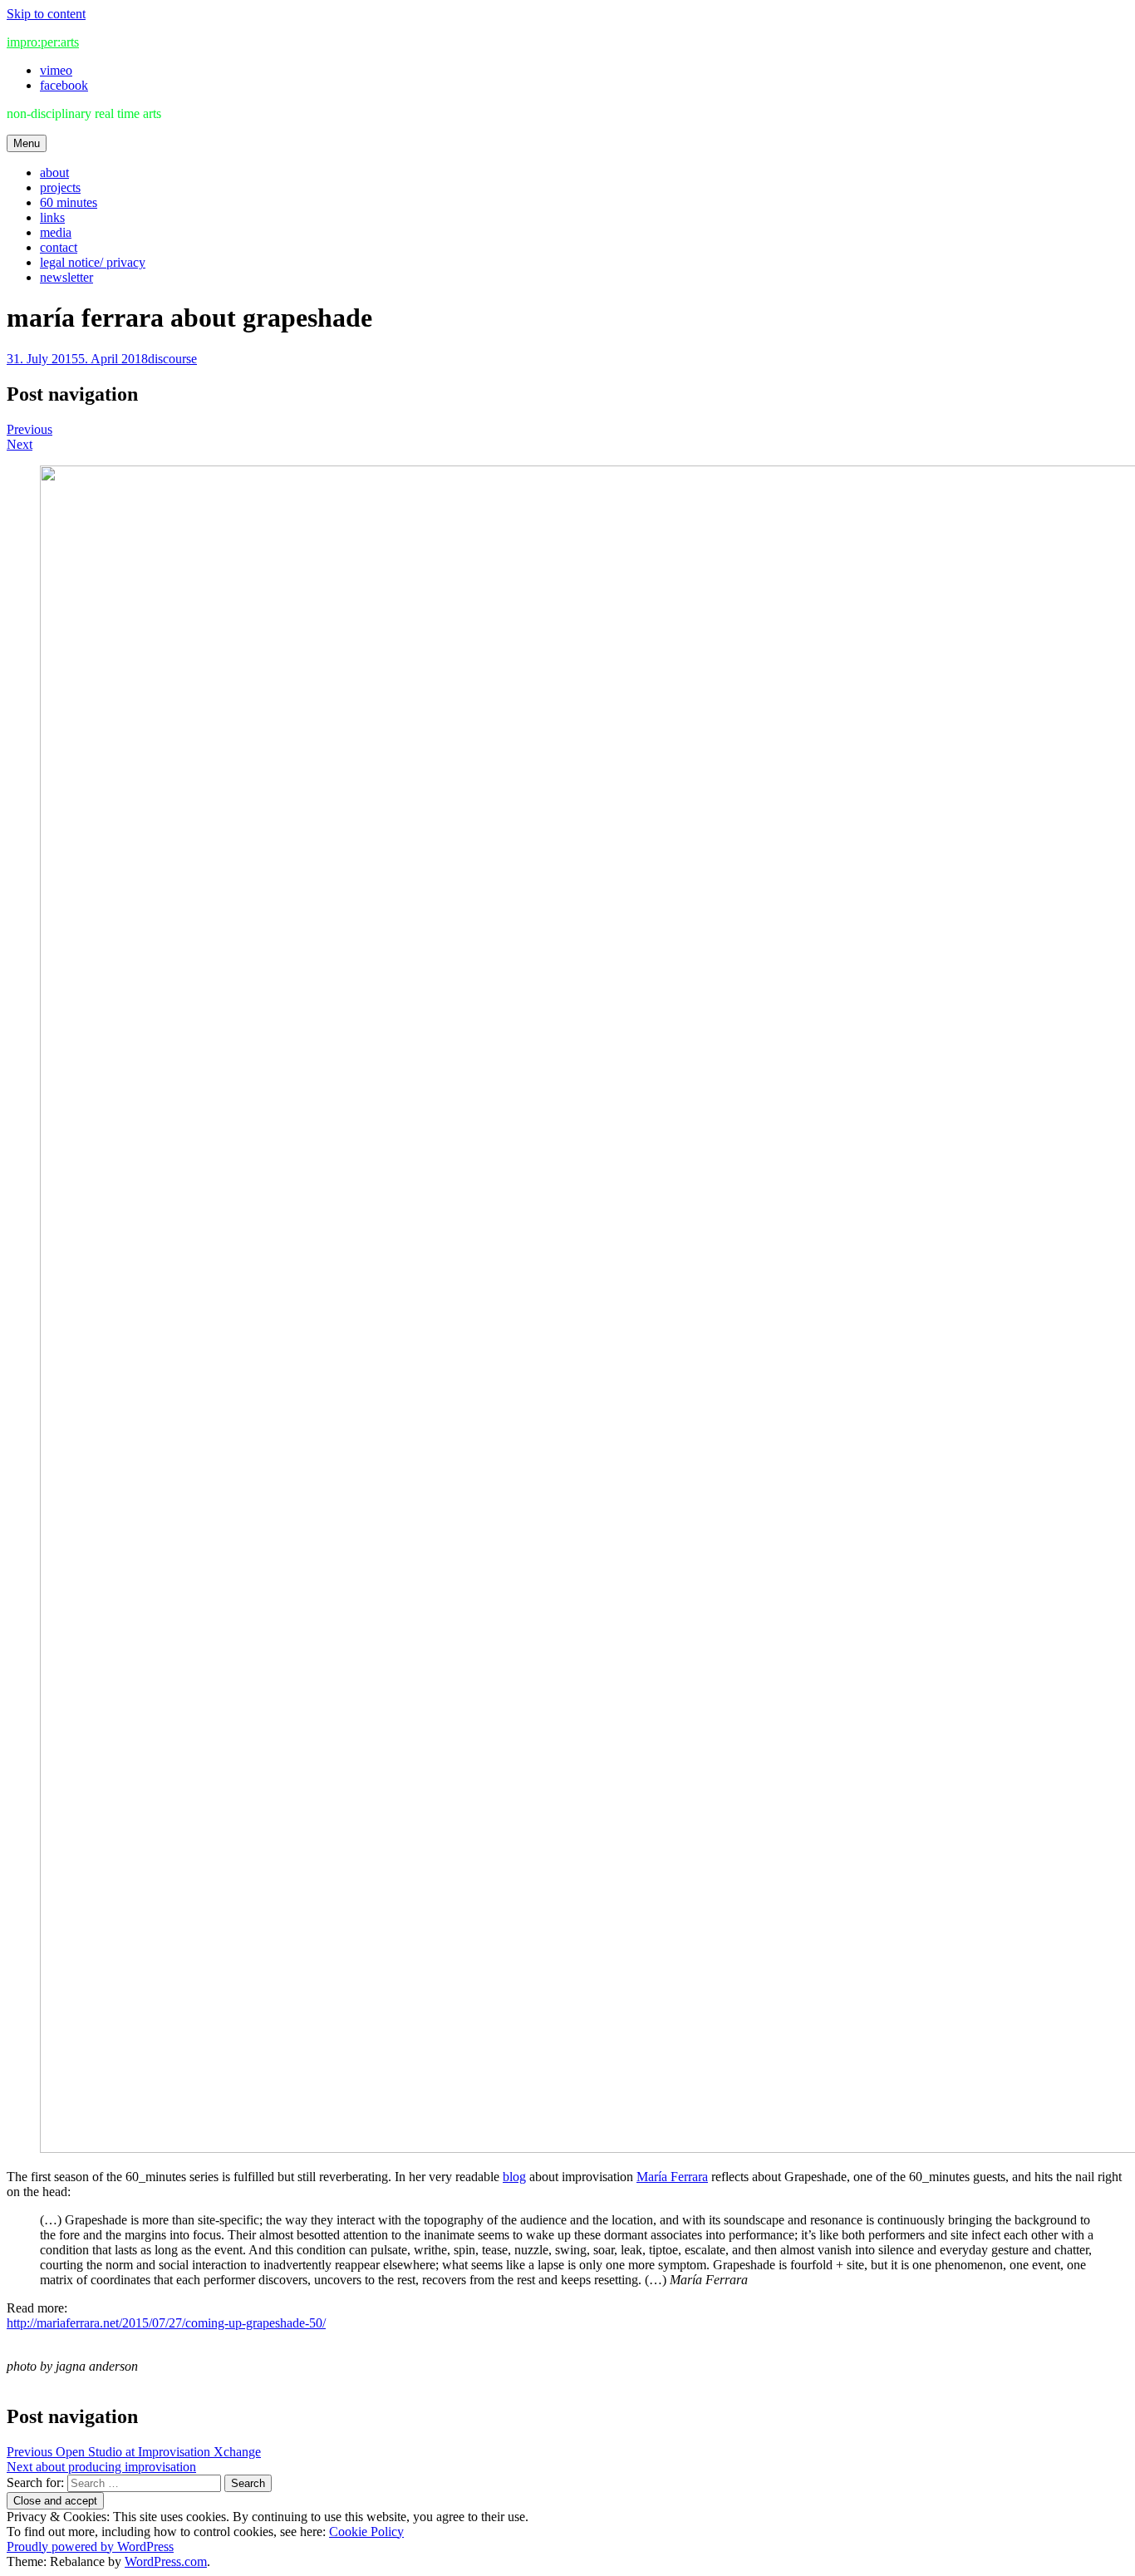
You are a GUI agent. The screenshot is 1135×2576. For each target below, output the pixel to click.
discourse (172, 359)
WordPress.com (166, 2561)
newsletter (66, 277)
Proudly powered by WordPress (90, 2546)
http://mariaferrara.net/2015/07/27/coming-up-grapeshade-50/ (166, 2323)
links (52, 217)
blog (514, 2177)
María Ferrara (672, 2177)
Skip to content (46, 14)
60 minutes (69, 202)
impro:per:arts (43, 42)
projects (60, 187)
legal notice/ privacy (93, 262)
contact (59, 247)
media (56, 232)
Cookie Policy (366, 2532)
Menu (27, 143)
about (54, 172)
